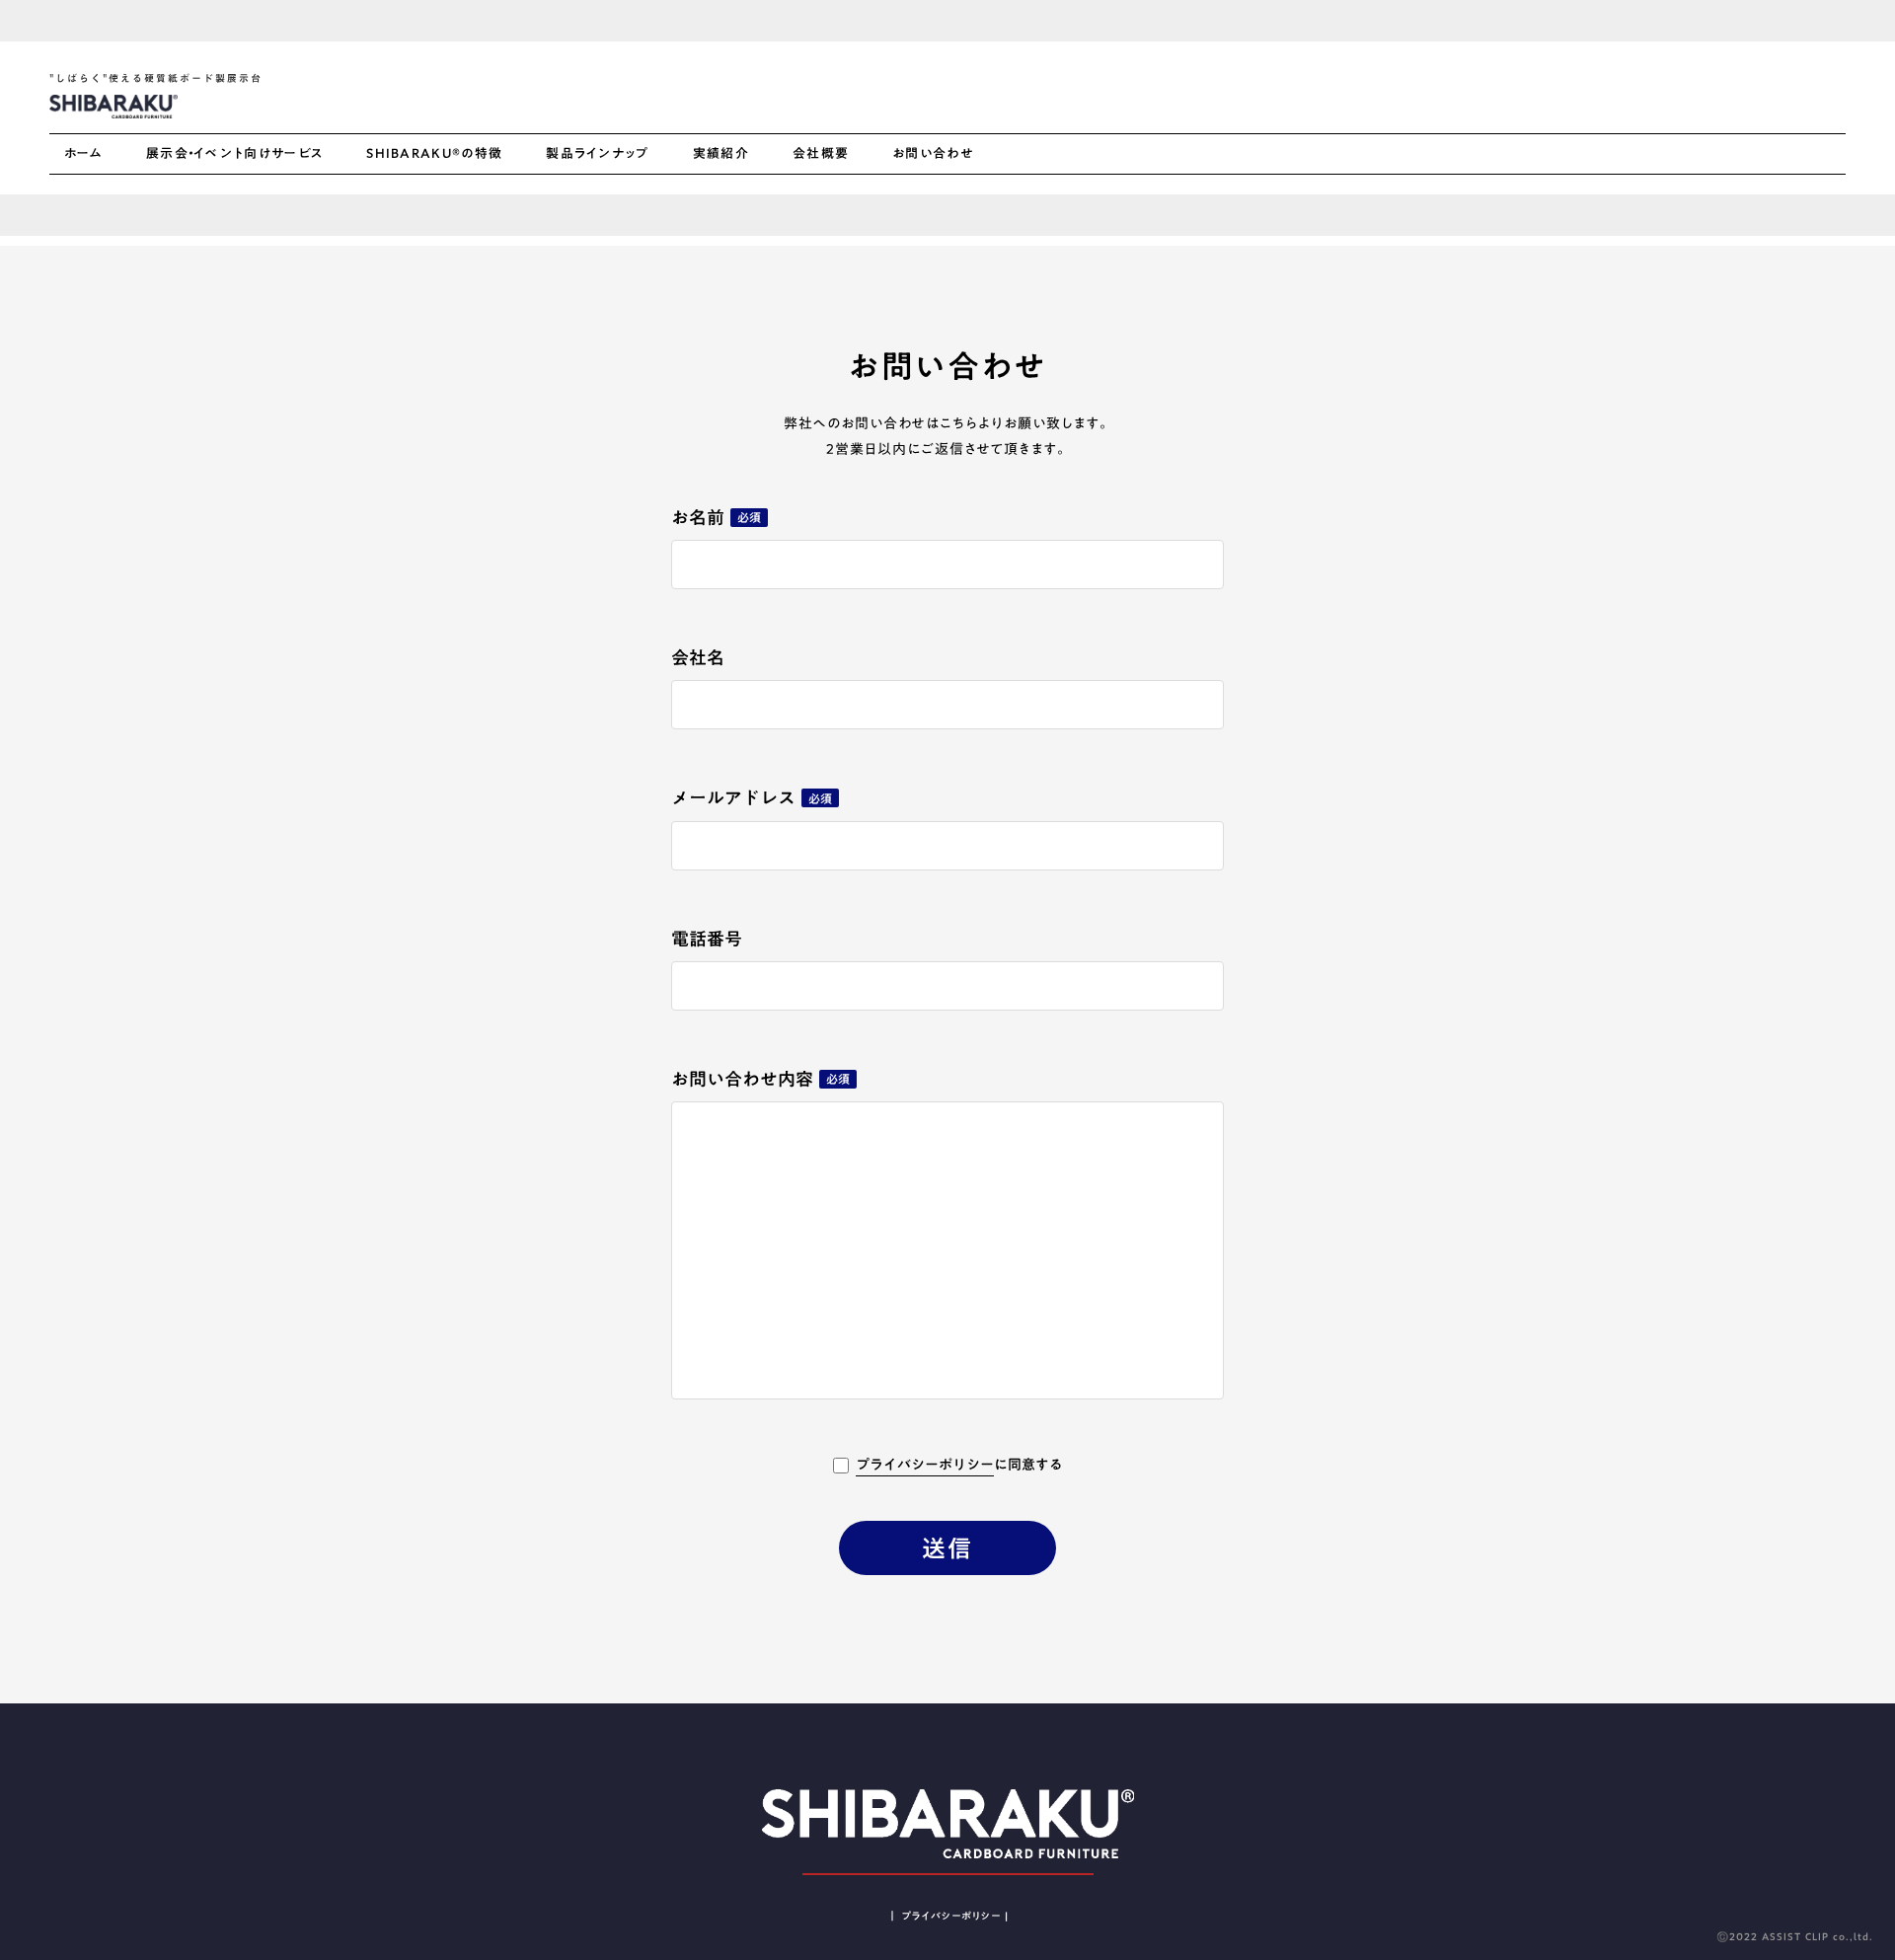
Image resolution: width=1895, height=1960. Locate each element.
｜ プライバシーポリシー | (948, 1916)
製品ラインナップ (597, 154)
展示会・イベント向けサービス (234, 154)
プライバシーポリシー (925, 1466)
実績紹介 (721, 154)
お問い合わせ (933, 154)
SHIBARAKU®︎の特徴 (434, 154)
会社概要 (821, 154)
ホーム (83, 154)
